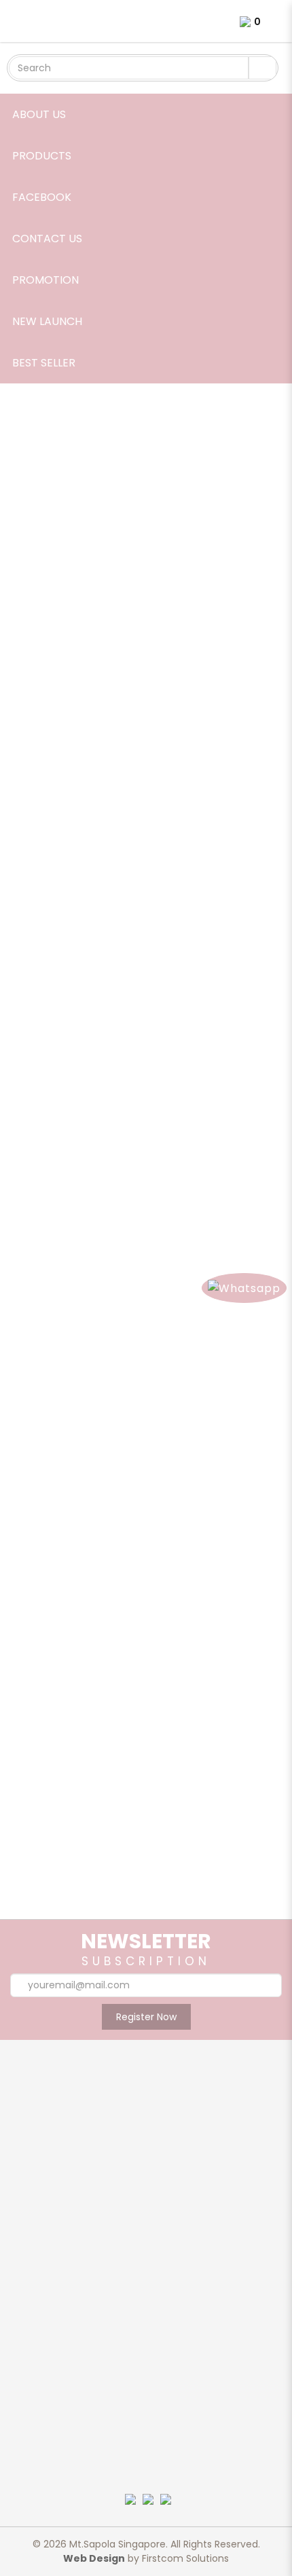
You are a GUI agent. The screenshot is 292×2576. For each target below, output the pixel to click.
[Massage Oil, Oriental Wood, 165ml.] (146, 1782)
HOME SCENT (146, 2326)
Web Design (94, 2558)
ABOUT (146, 2151)
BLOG (146, 2185)
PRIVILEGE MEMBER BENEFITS (146, 2219)
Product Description (78, 758)
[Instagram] (145, 2521)
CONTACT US (146, 2202)
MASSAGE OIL (146, 2343)
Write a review (171, 742)
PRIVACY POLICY (146, 2449)
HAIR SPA (146, 2309)
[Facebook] (65, 2521)
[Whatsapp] (226, 2521)
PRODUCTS (146, 2168)
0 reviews (106, 742)
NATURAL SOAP (146, 2360)
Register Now (146, 2017)
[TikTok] (149, 2535)
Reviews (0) (193, 758)
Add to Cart (53, 703)
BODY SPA (146, 2275)
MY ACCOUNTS (146, 2415)
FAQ (146, 2432)
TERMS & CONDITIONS (146, 2466)
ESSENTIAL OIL (146, 2292)
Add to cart (156, 1800)
